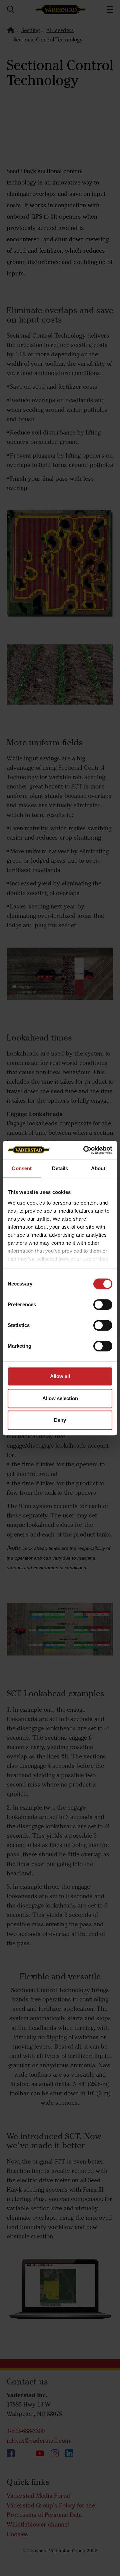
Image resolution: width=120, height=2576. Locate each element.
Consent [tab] (22, 1168)
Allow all (60, 1376)
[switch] (103, 1310)
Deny (60, 1420)
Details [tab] (60, 1168)
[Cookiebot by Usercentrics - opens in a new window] (85, 1150)
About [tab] (98, 1168)
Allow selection (60, 1398)
